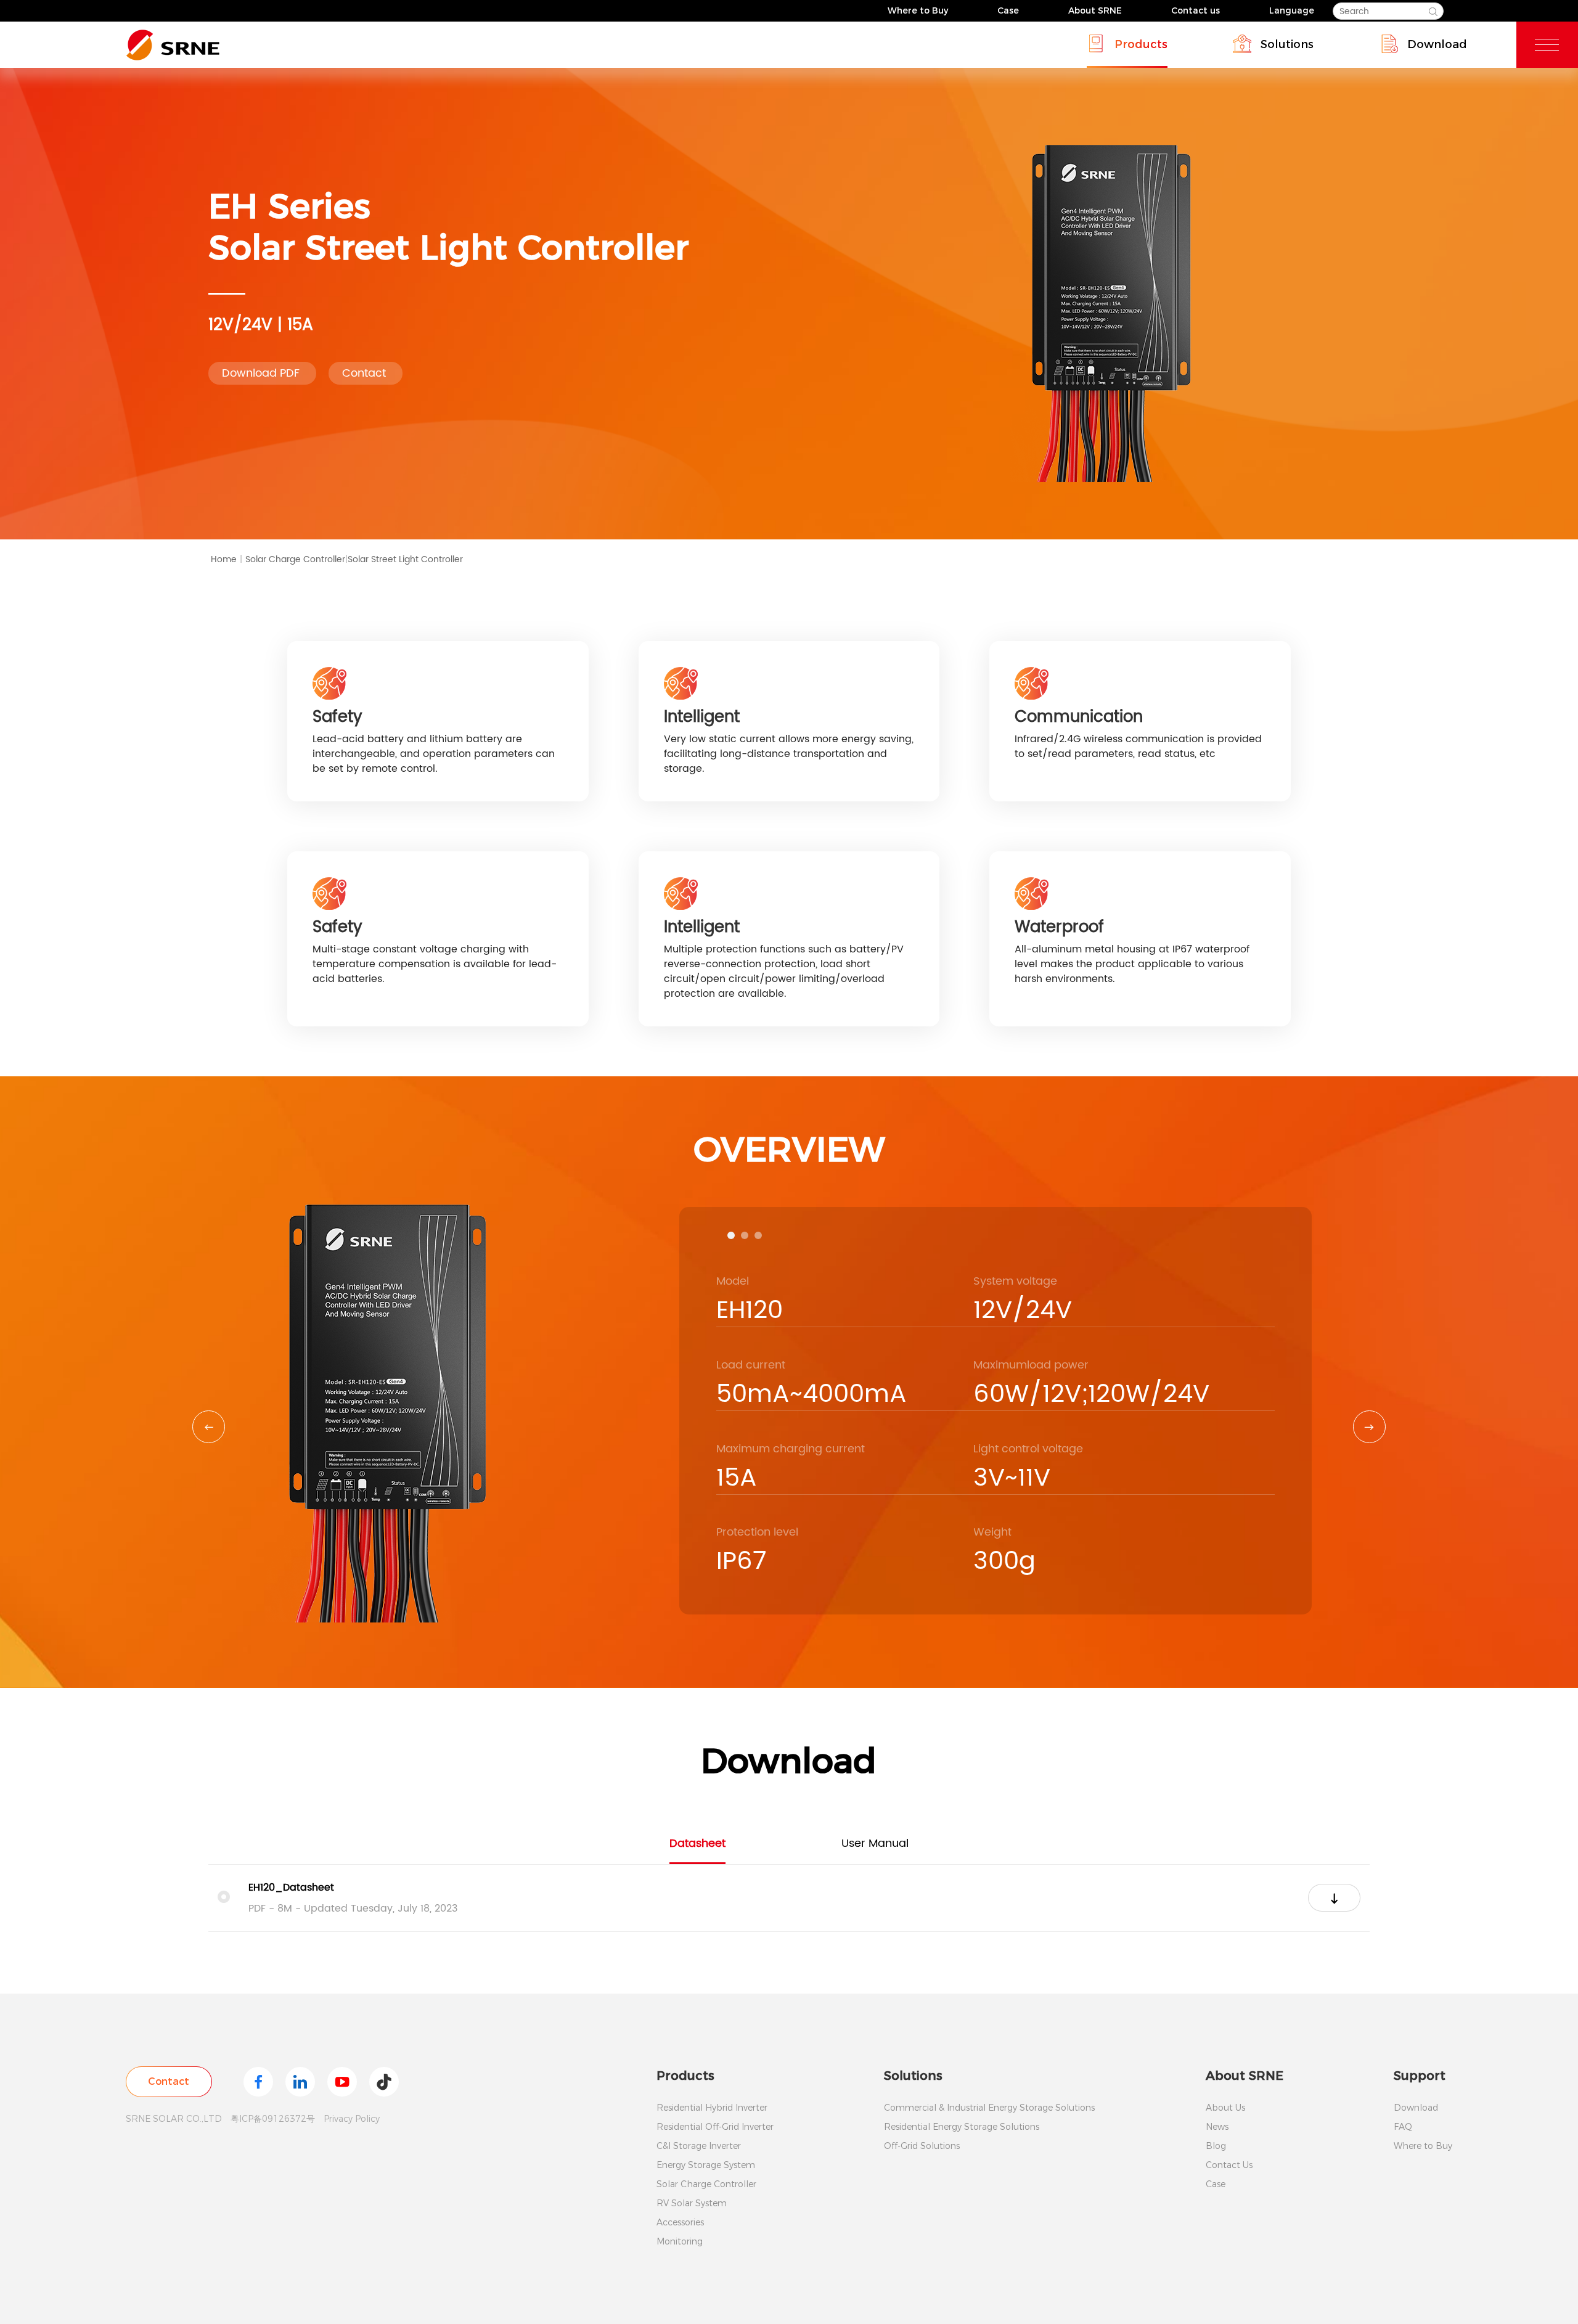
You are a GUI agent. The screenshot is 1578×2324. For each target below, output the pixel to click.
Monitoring (680, 2241)
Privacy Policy (352, 2119)
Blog (1216, 2146)
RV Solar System (692, 2203)
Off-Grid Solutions (922, 2146)
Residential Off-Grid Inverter (715, 2127)
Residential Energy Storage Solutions (962, 2127)
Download (1437, 44)
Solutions (1287, 44)
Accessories (680, 2222)
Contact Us (1229, 2165)
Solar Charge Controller (296, 559)
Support (1420, 2076)
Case (1008, 10)
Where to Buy (918, 10)
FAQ (1403, 2127)
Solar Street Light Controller (405, 559)
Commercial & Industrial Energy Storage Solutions (989, 2108)
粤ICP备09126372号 (273, 2119)
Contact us (1196, 10)
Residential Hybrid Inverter (712, 2108)
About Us (1225, 2108)
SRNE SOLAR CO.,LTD (174, 2119)
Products (1141, 44)
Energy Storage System (706, 2165)
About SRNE (1095, 10)
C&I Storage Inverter (699, 2146)
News (1217, 2127)
